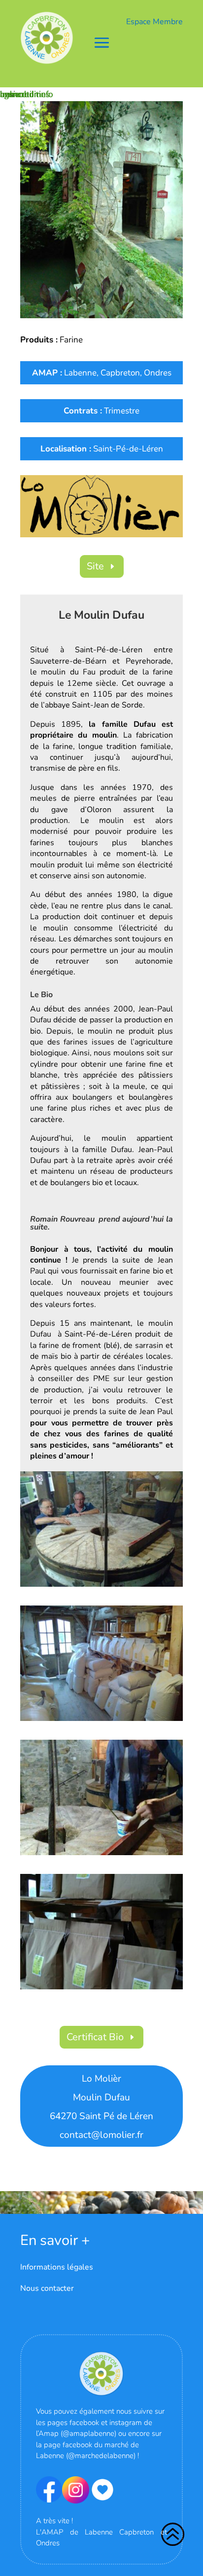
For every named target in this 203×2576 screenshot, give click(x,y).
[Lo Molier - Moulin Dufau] (101, 209)
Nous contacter (47, 2288)
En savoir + (55, 2240)
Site (95, 566)
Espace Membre (154, 22)
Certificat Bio (95, 2037)
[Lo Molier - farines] (101, 1721)
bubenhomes (25, 94)
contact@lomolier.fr (101, 2135)
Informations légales (57, 2267)
